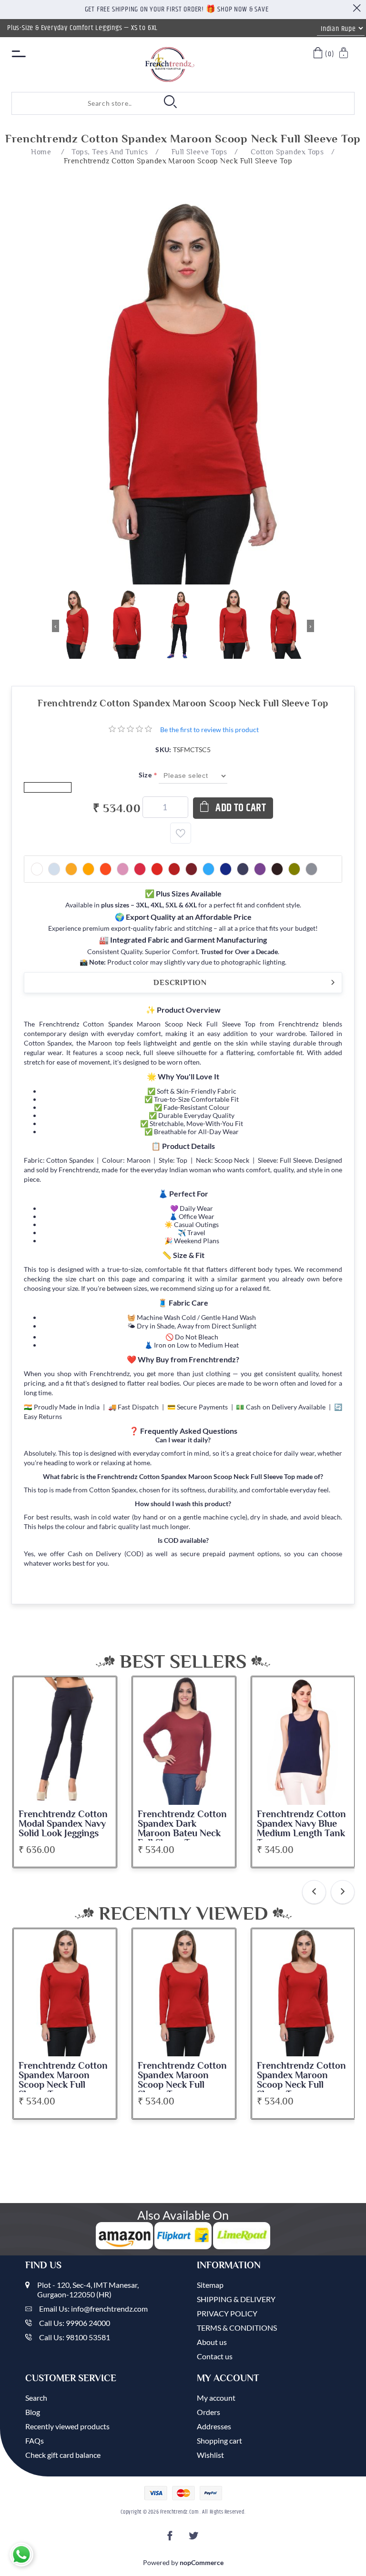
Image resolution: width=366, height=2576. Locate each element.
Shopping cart (219, 2440)
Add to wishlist (181, 833)
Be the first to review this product (209, 730)
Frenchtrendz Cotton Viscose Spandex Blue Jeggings (302, 1824)
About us (212, 2342)
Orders (208, 2412)
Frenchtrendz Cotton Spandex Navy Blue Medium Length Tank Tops (182, 1829)
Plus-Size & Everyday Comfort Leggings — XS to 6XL (82, 28)
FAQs (35, 2440)
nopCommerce (202, 2562)
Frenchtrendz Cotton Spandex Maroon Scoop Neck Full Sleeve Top (63, 2080)
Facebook (172, 2539)
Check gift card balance (63, 2455)
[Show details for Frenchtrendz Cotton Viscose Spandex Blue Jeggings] (303, 1741)
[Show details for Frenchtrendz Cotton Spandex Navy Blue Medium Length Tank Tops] (184, 1741)
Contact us (215, 2356)
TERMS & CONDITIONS (237, 2328)
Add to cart (241, 808)
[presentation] (314, 1892)
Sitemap (210, 2285)
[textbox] (74, 103)
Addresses (214, 2426)
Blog (33, 2412)
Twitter (194, 2539)
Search (36, 2398)
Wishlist (210, 2455)
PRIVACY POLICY (227, 2313)
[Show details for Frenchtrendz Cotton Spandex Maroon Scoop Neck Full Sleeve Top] (65, 1993)
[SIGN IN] (344, 54)
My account (216, 2398)
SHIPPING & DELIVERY (236, 2299)
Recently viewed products (67, 2426)
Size (146, 775)
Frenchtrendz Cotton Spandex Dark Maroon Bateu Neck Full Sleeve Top (63, 1829)
